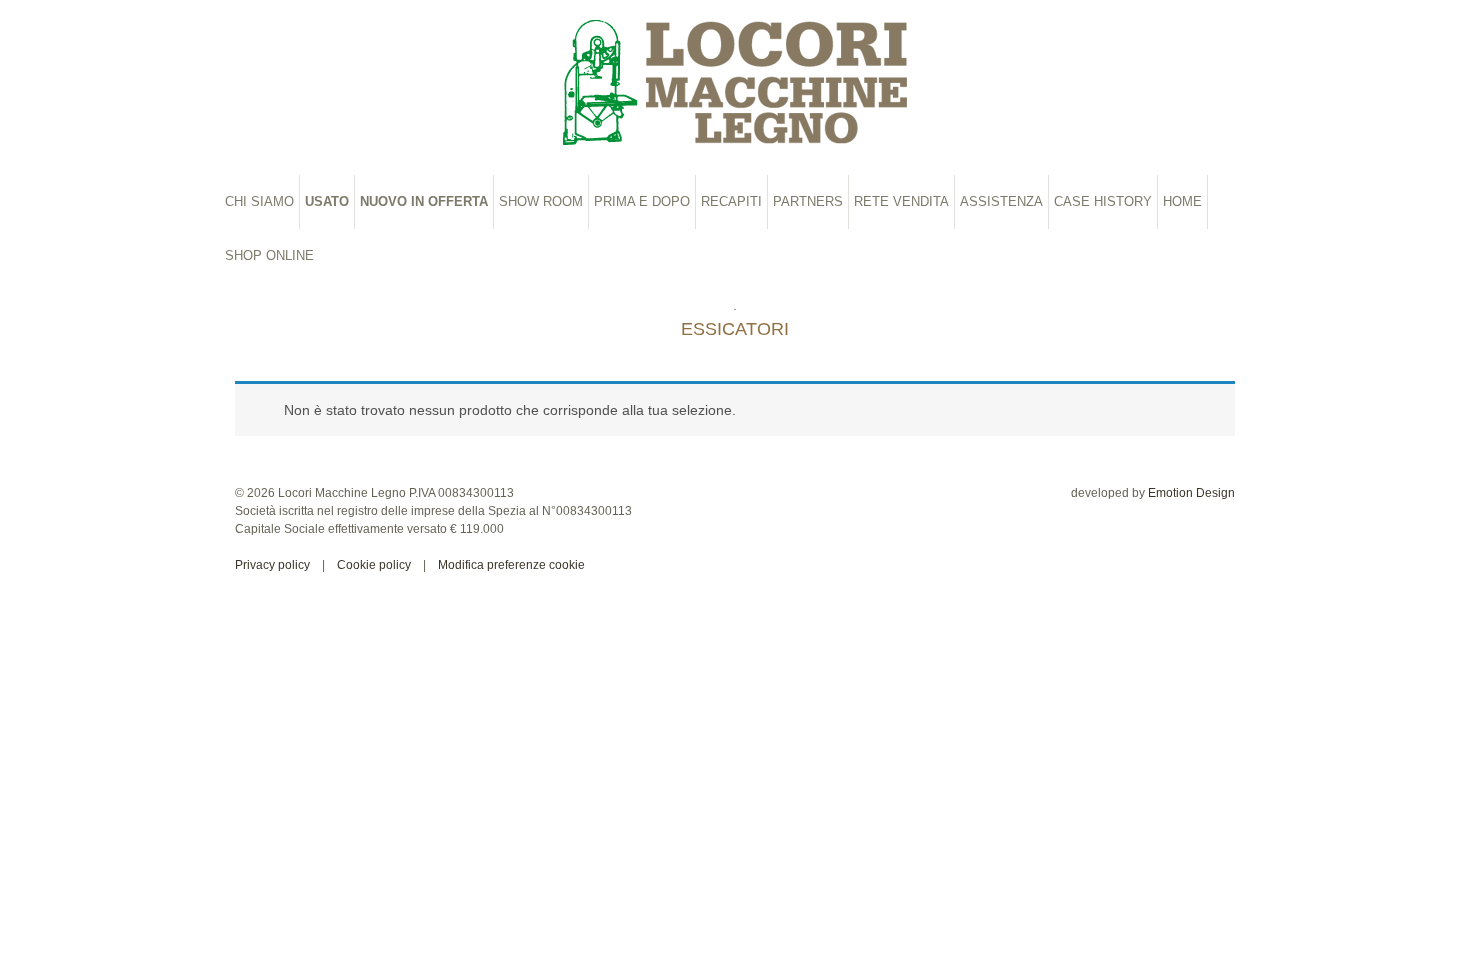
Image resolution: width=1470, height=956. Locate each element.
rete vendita (901, 201)
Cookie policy (374, 565)
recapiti (731, 201)
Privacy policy (272, 565)
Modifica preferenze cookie (511, 565)
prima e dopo (642, 201)
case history (1103, 201)
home (1182, 201)
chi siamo (259, 201)
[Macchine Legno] (735, 82)
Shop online (269, 255)
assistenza (1001, 201)
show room (541, 201)
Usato (327, 201)
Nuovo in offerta (424, 201)
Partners (808, 201)
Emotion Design (1191, 493)
